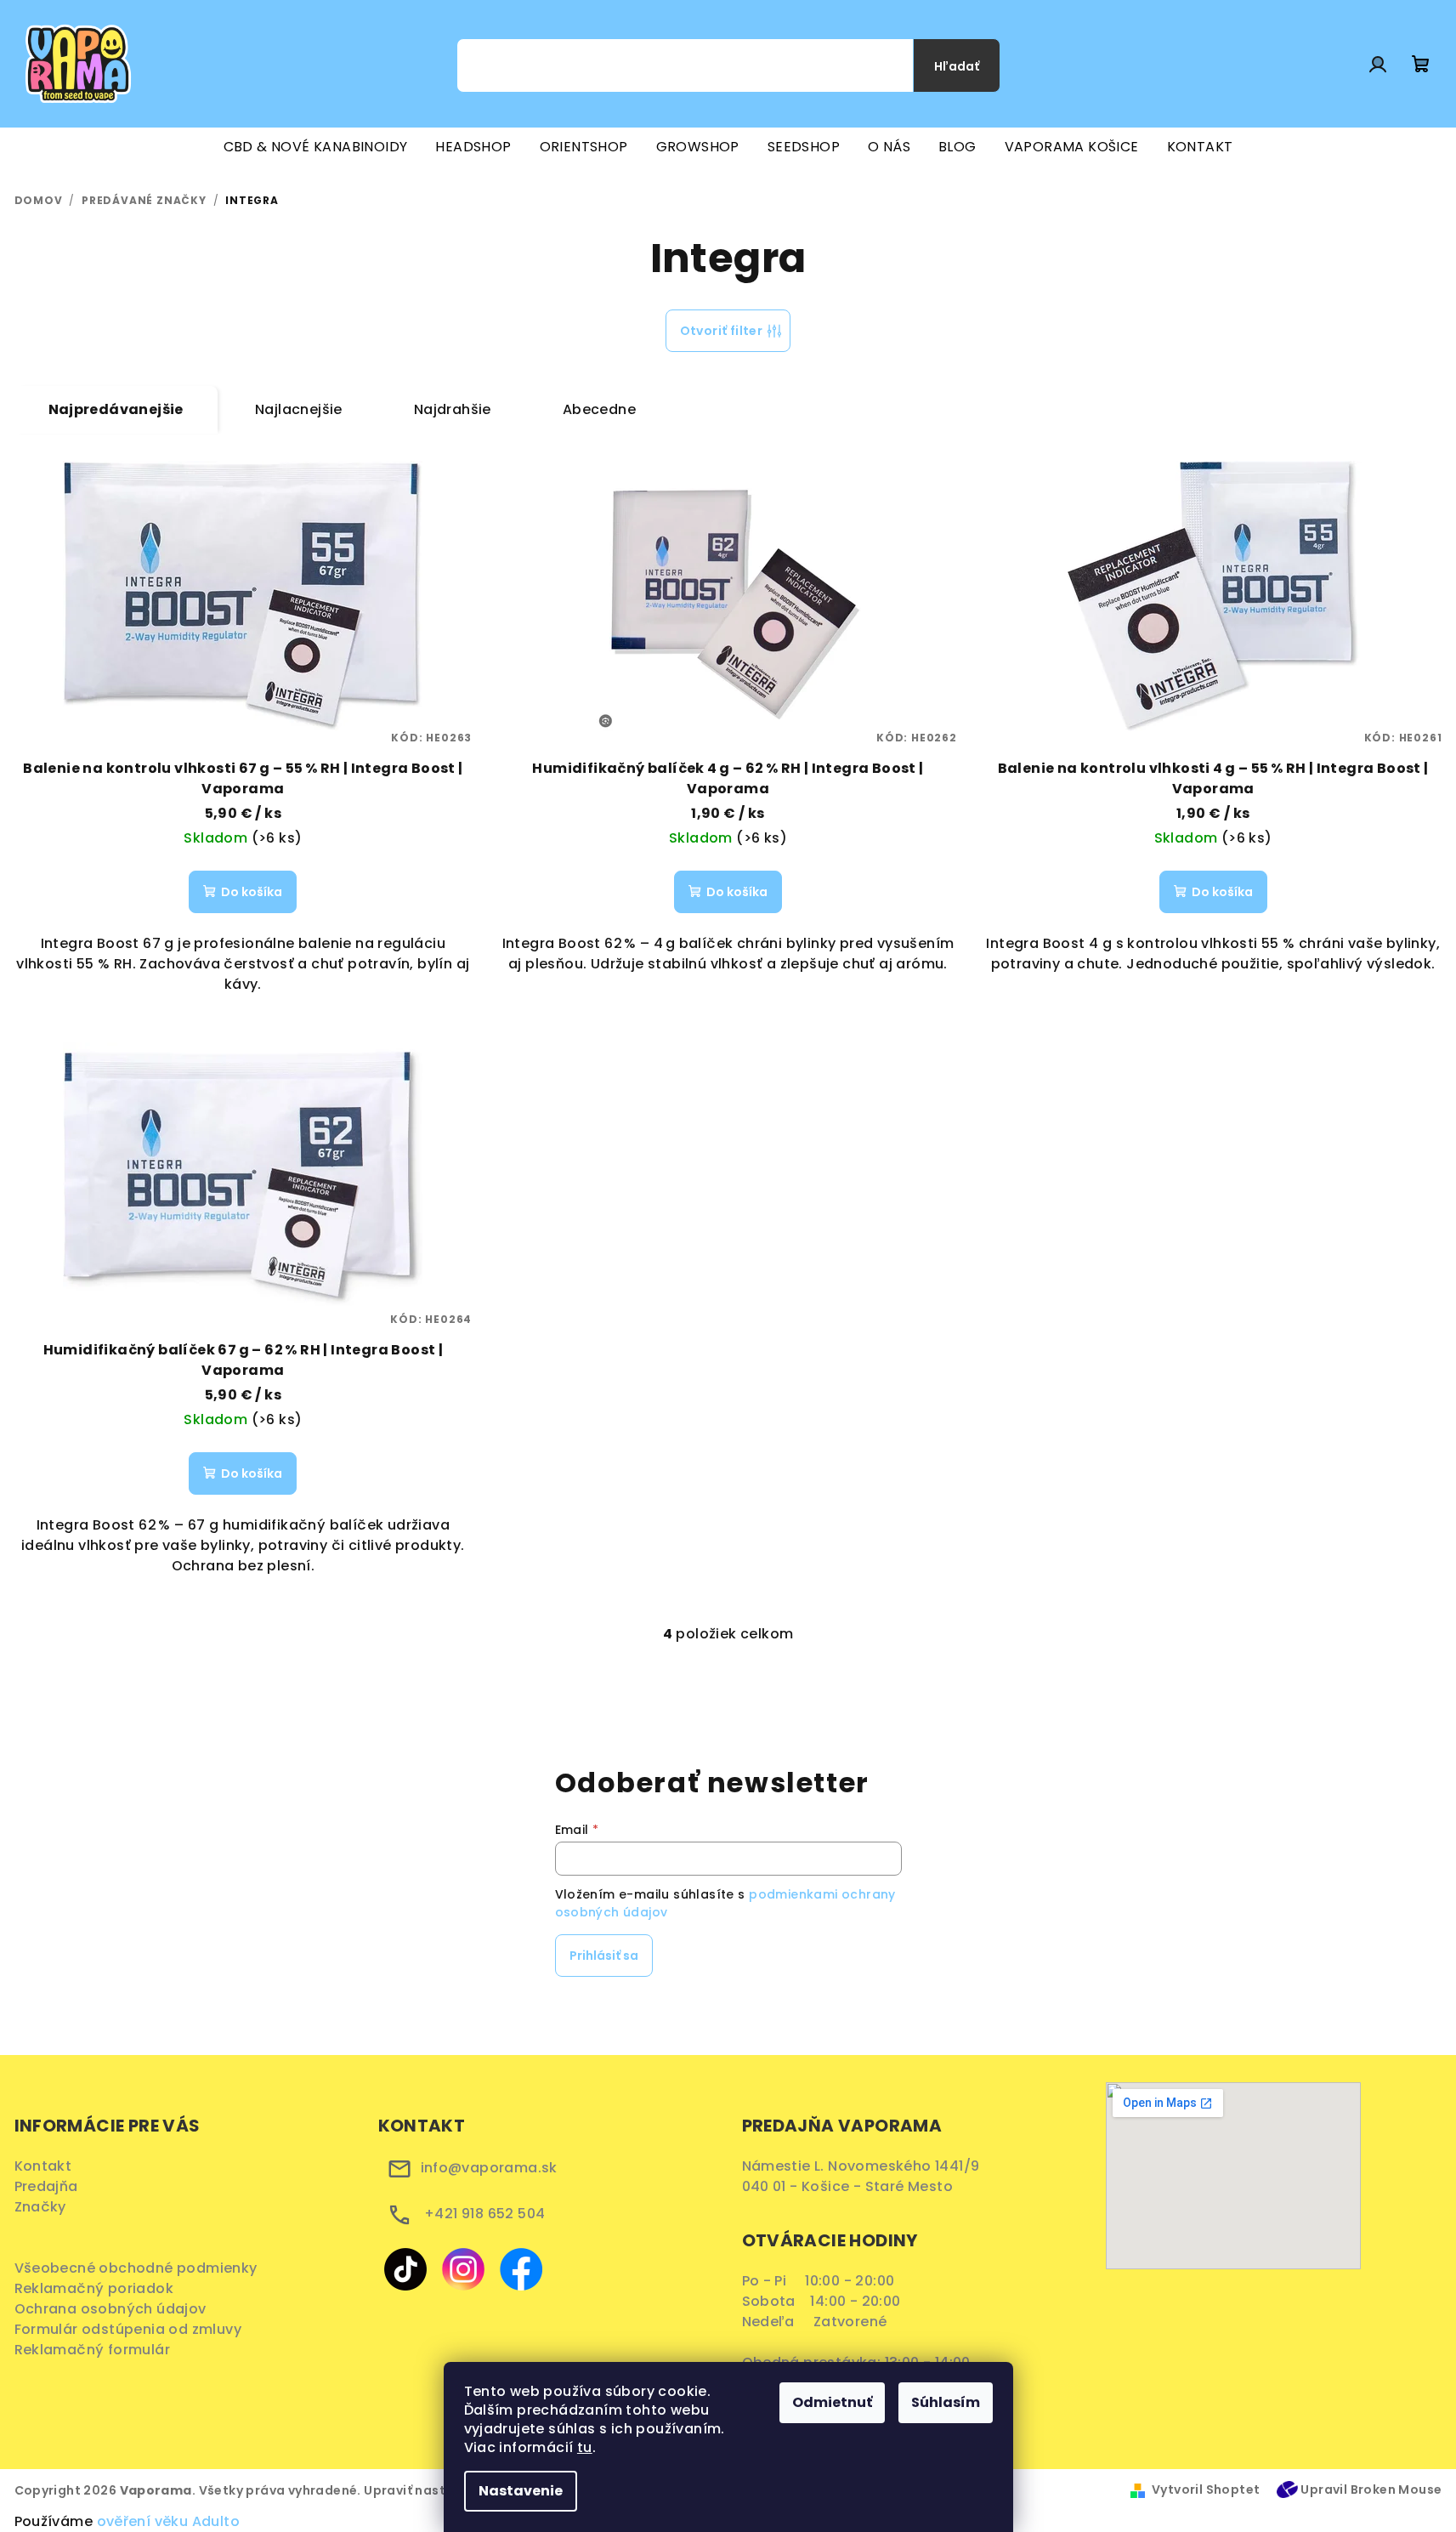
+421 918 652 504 (484, 2214)
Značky (40, 2207)
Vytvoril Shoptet (1206, 2489)
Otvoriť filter (722, 331)
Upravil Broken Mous (1367, 2489)
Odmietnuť (832, 2402)
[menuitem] (316, 147)
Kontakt (43, 2166)
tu (585, 2447)
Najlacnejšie (299, 409)
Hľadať (957, 66)
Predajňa (46, 2186)
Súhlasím (946, 2402)
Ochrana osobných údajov (116, 2309)
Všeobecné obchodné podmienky (140, 2268)
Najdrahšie (453, 409)
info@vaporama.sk (489, 2168)
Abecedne (599, 409)
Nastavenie (521, 2491)
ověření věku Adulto (169, 2521)
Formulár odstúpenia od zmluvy (134, 2329)
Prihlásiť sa (604, 1956)
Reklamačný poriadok (100, 2288)
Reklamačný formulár (98, 2350)
